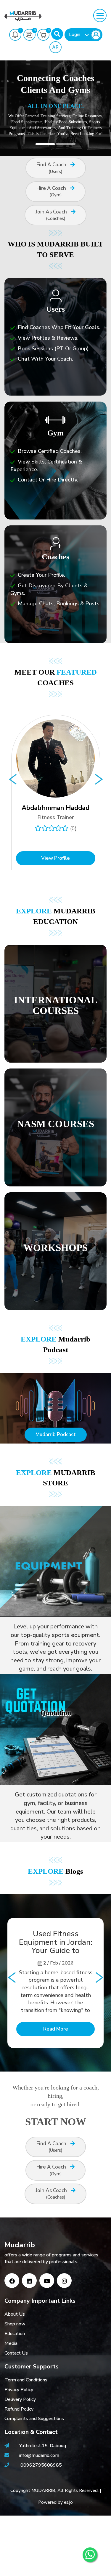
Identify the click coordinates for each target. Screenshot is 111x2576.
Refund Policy (19, 2409)
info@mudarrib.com (39, 2455)
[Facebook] (12, 2281)
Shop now (15, 2324)
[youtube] (47, 2281)
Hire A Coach (52, 191)
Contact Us (16, 2353)
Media (11, 2343)
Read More (56, 2029)
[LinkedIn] (29, 2281)
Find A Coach (52, 168)
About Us (15, 2314)
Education (15, 2334)
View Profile (55, 858)
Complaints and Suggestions (34, 2419)
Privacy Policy (19, 2390)
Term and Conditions (26, 2380)
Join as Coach (52, 215)
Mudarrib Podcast (56, 1435)
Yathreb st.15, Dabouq (43, 2446)
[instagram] (64, 2281)
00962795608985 (41, 2465)
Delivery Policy (20, 2399)
